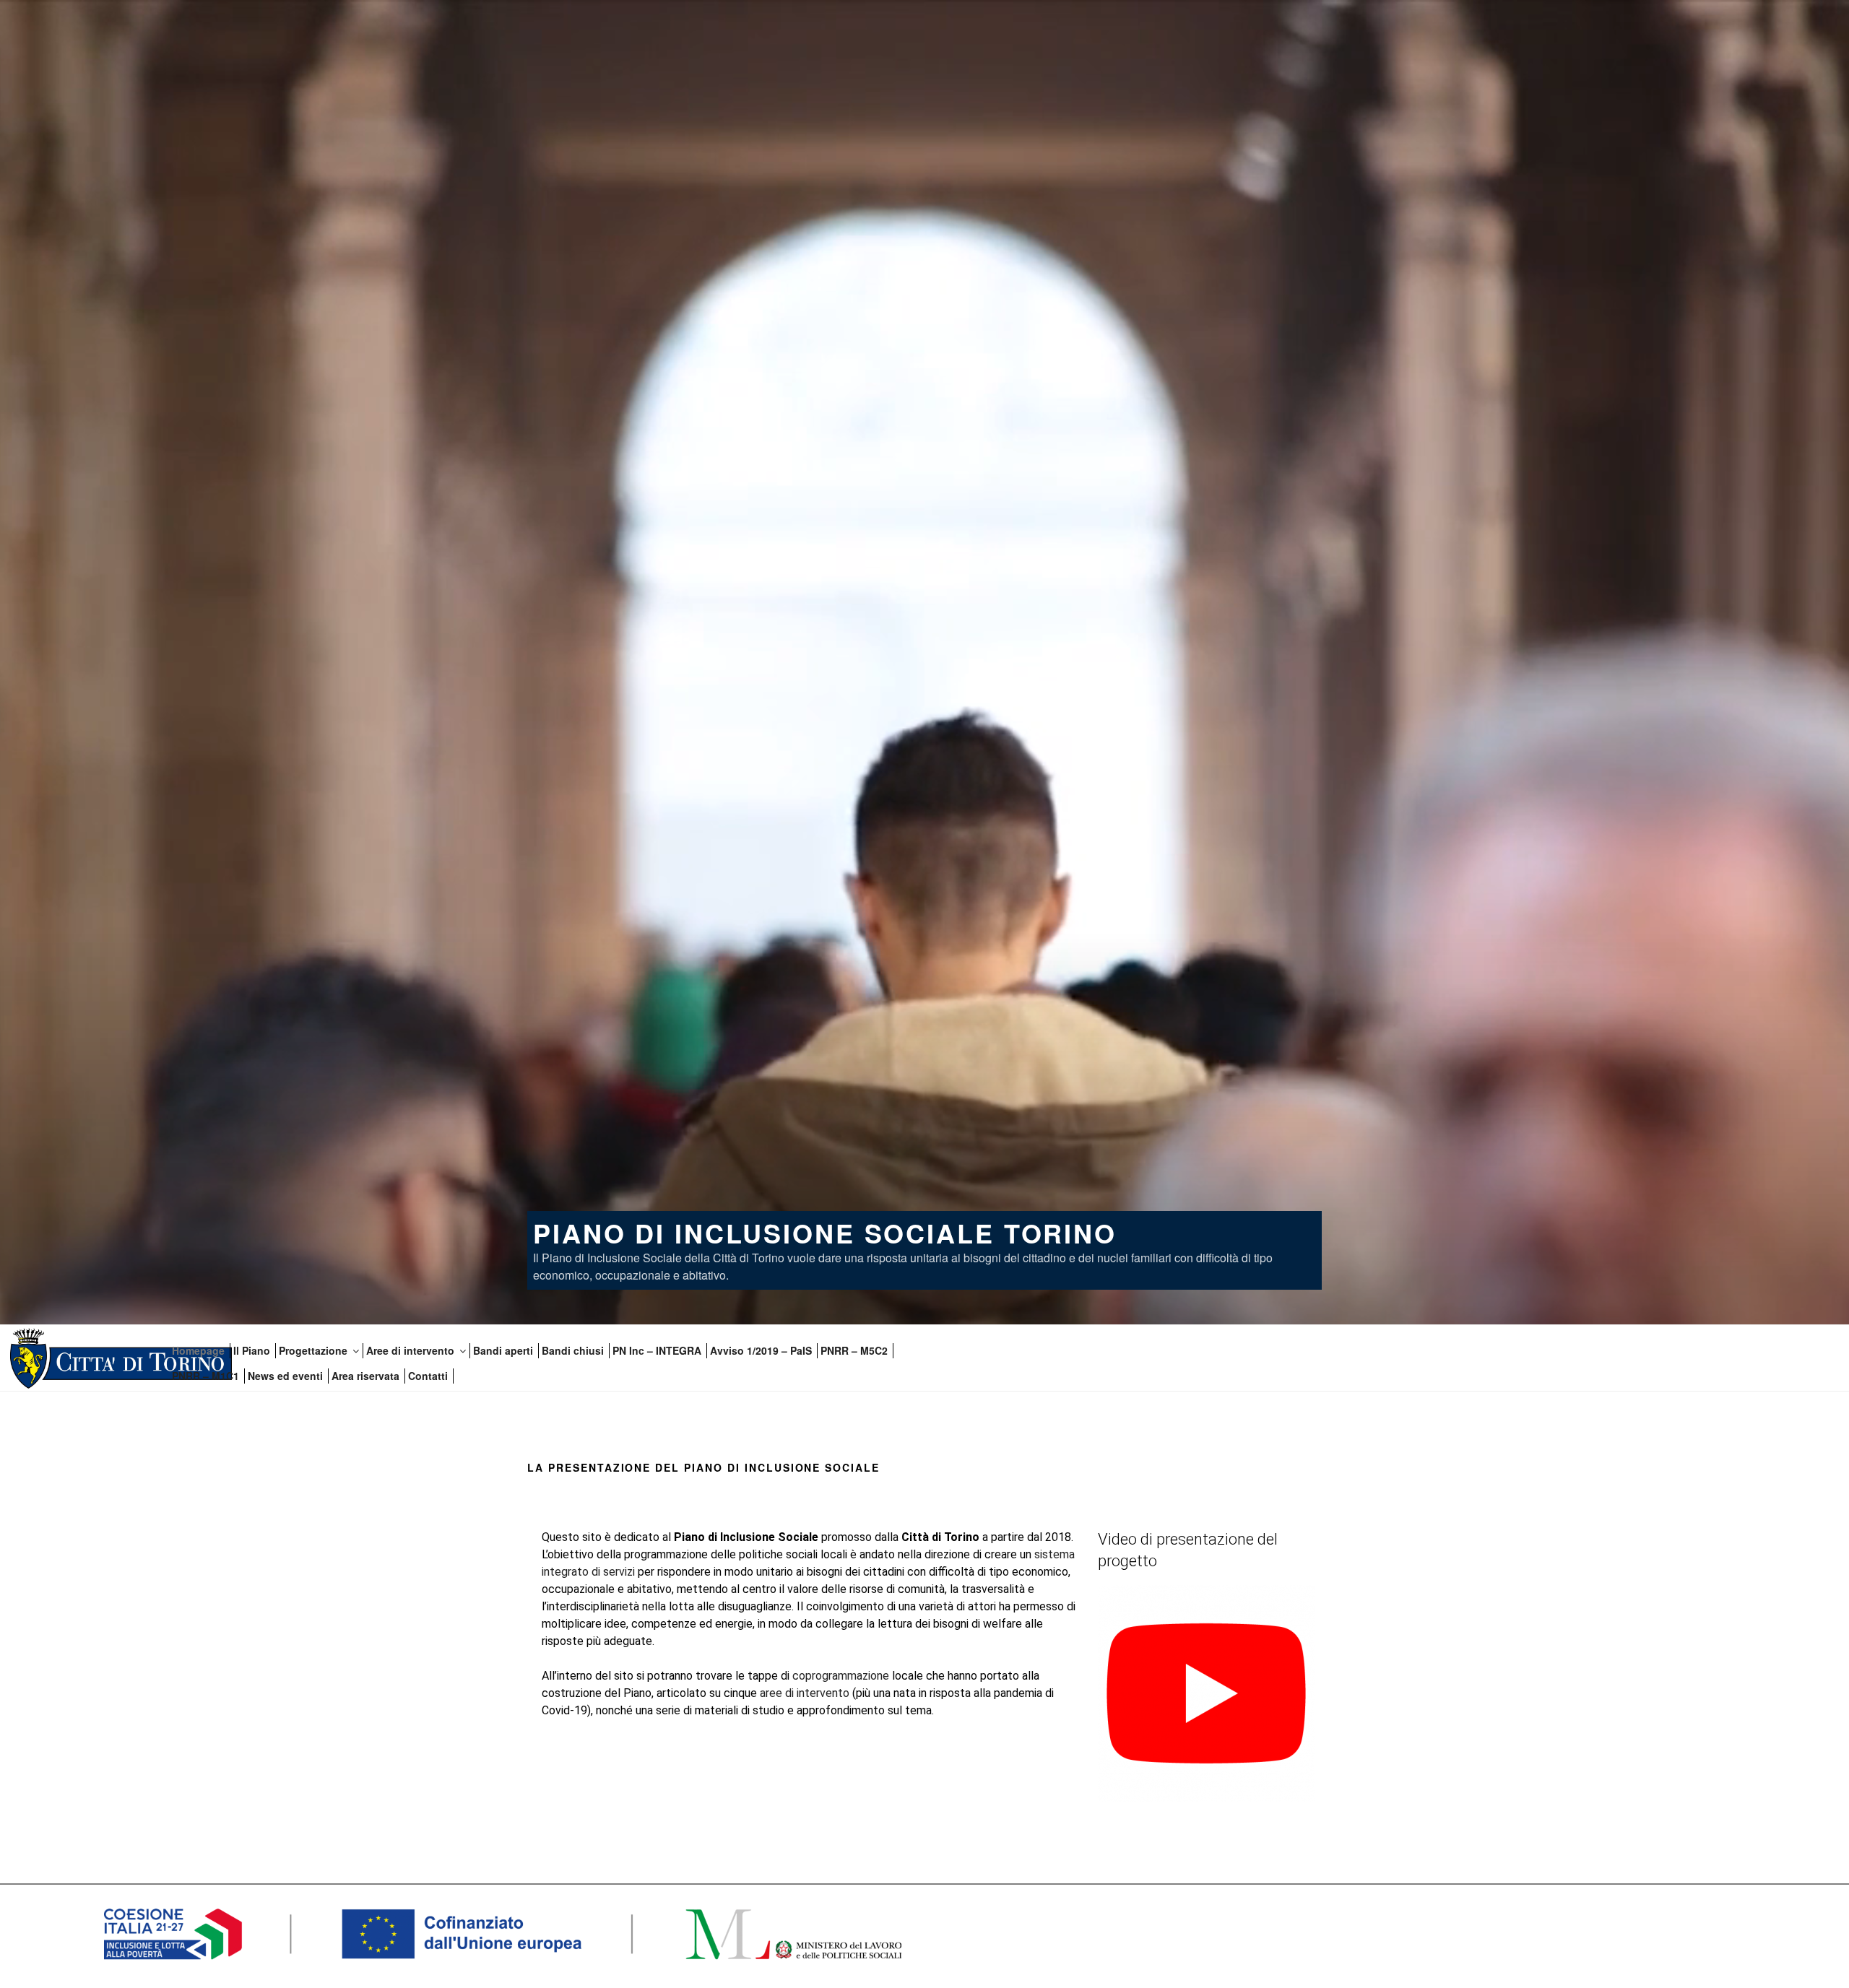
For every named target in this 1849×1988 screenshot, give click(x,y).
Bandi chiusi (573, 1350)
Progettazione (313, 1350)
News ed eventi (285, 1376)
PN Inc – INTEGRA (657, 1350)
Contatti (428, 1376)
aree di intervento (805, 1693)
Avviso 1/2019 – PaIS (761, 1350)
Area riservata (365, 1376)
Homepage (198, 1350)
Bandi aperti (503, 1350)
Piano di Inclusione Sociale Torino (825, 1233)
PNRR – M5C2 (854, 1350)
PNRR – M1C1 (205, 1376)
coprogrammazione (841, 1676)
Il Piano (252, 1350)
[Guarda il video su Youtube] (1206, 1798)
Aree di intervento (410, 1350)
